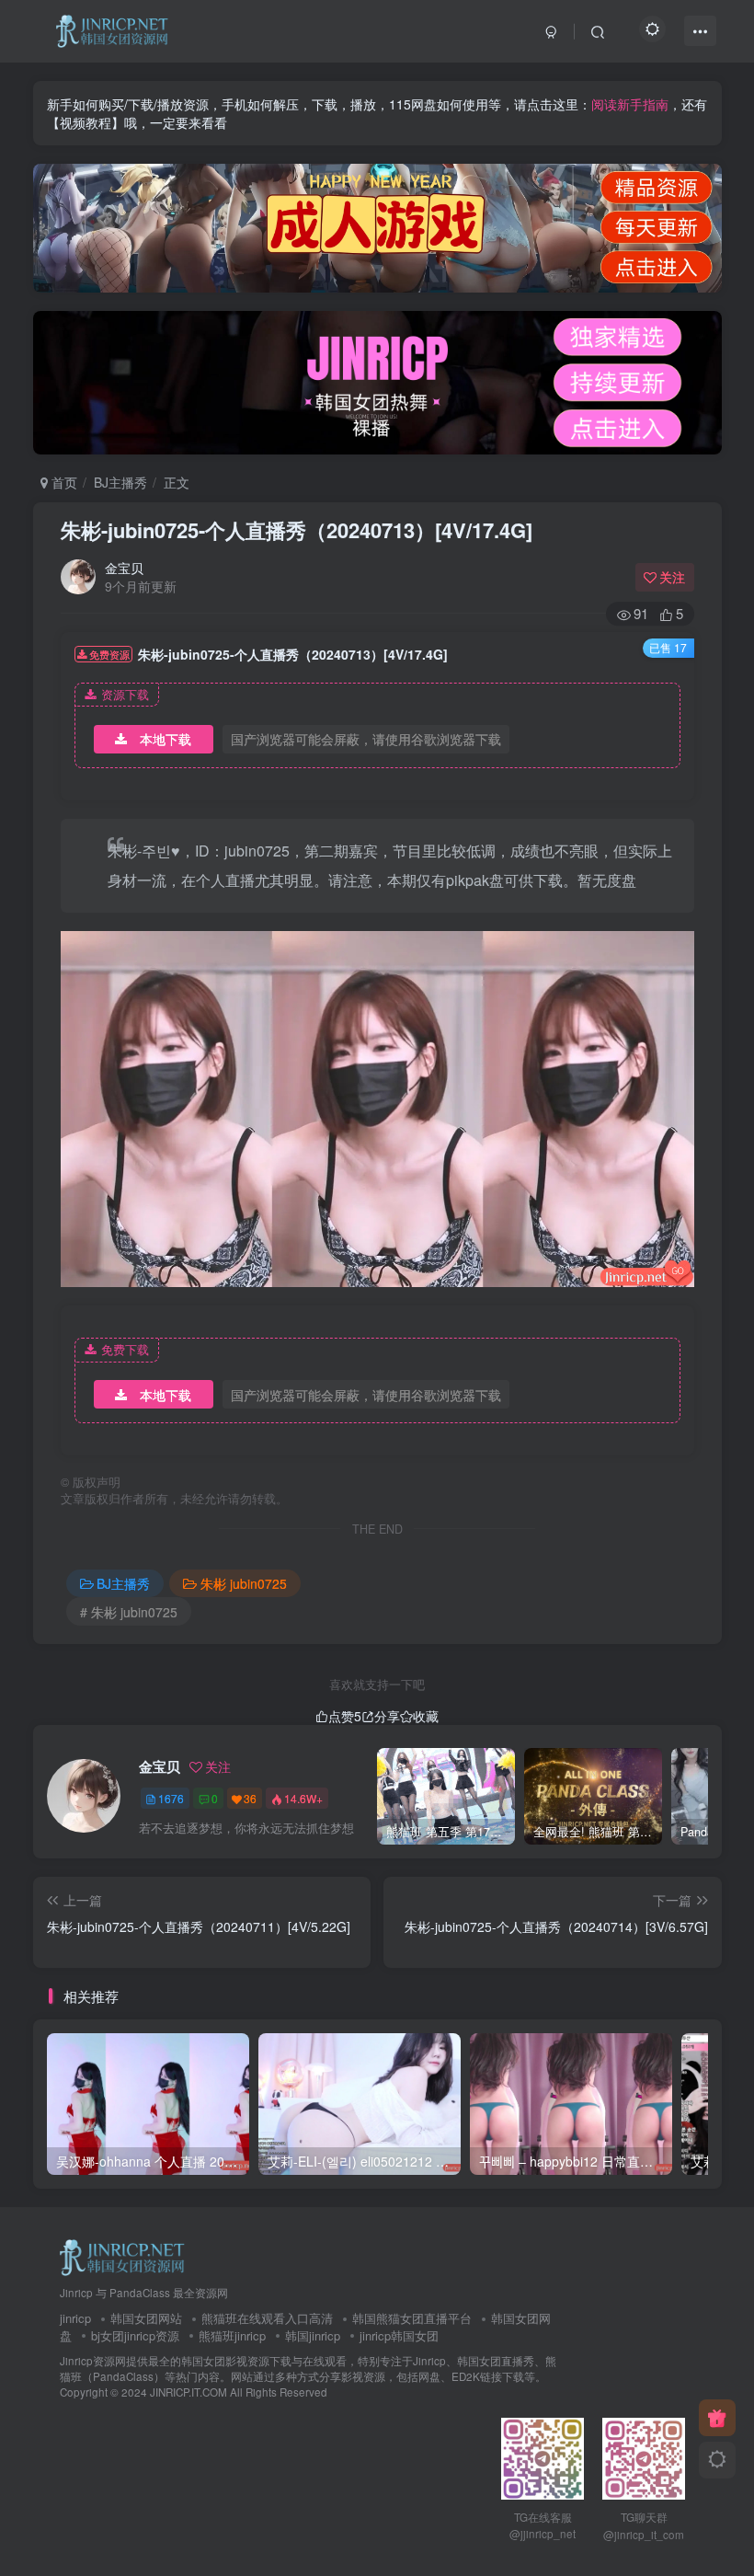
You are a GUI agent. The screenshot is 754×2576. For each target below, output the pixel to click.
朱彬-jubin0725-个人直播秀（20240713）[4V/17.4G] (297, 530)
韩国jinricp (313, 2335)
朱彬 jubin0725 (244, 1583)
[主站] (717, 2418)
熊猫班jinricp (232, 2335)
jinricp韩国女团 (399, 2335)
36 (250, 1798)
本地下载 (166, 739)
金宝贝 (124, 568)
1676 (171, 1798)
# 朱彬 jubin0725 (129, 1612)
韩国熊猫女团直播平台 (412, 2318)
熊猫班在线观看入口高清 (267, 2318)
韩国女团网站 (146, 2318)
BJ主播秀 (120, 482)
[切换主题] (717, 2460)
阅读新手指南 (630, 104)
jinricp (75, 2318)
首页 (63, 482)
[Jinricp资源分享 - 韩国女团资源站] (122, 2256)
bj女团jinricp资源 (135, 2335)
